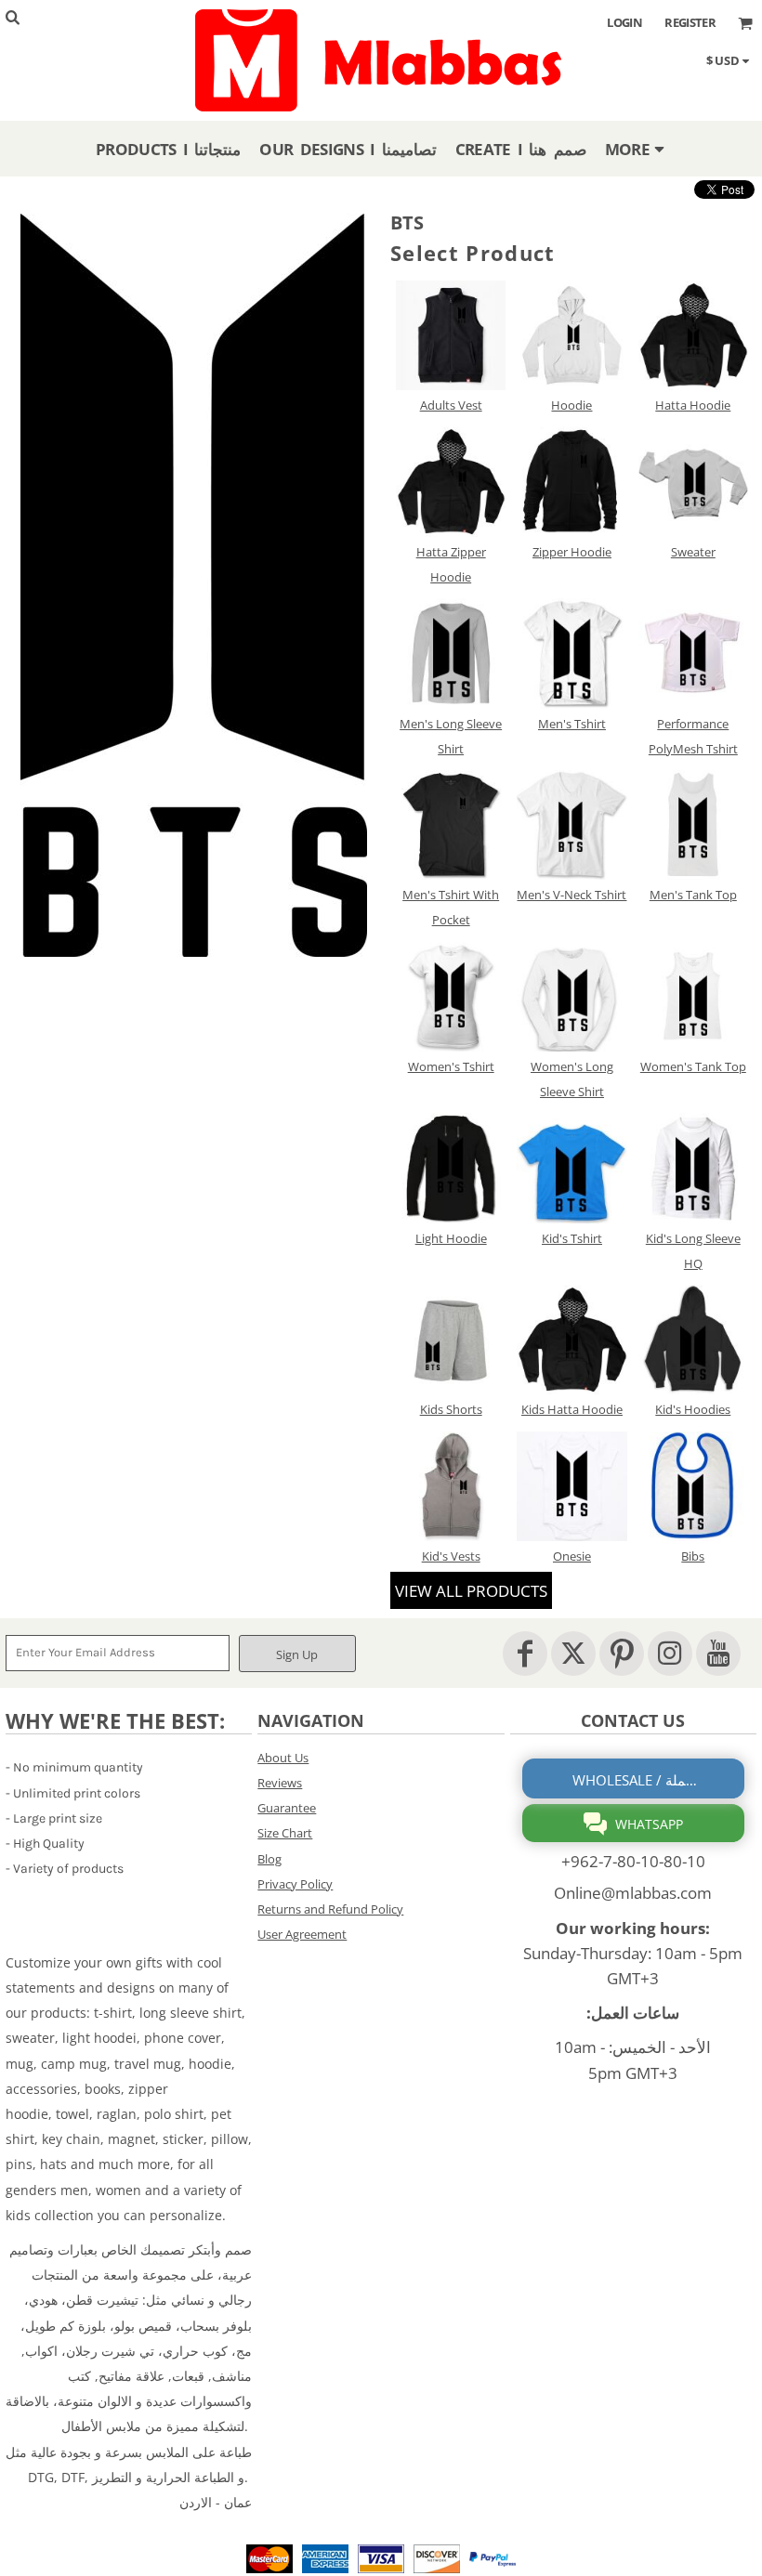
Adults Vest (451, 405)
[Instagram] (670, 1654)
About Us (283, 1758)
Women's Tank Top (693, 1066)
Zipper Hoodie (572, 552)
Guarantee (287, 1808)
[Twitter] (573, 1654)
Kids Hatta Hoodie (572, 1409)
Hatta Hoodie (693, 405)
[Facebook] (525, 1654)
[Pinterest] (622, 1654)
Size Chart (285, 1833)
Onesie (572, 1556)
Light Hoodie (451, 1238)
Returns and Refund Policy (330, 1909)
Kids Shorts (451, 1409)
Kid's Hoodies (693, 1409)
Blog (269, 1859)
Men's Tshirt (572, 724)
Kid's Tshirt (572, 1238)
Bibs (693, 1556)
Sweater (693, 552)
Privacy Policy (295, 1884)
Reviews (280, 1783)
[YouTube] (718, 1654)
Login (624, 22)
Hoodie (571, 405)
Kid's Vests (451, 1556)
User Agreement (302, 1934)
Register (690, 22)
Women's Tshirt (451, 1066)
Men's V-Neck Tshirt (571, 895)
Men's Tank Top (693, 895)
